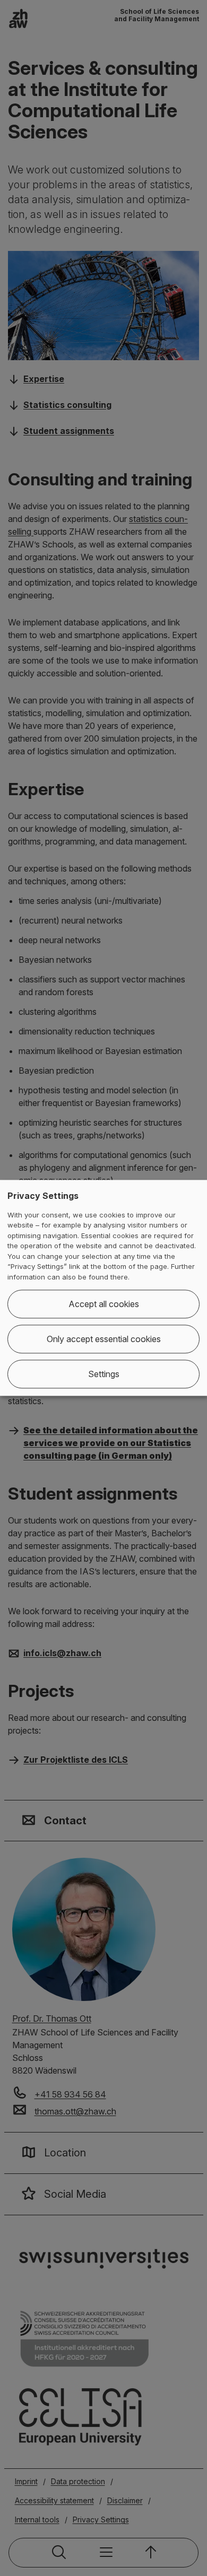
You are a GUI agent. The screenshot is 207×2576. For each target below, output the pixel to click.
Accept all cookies (104, 1304)
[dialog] (103, 1288)
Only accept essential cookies (104, 1339)
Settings (104, 1374)
